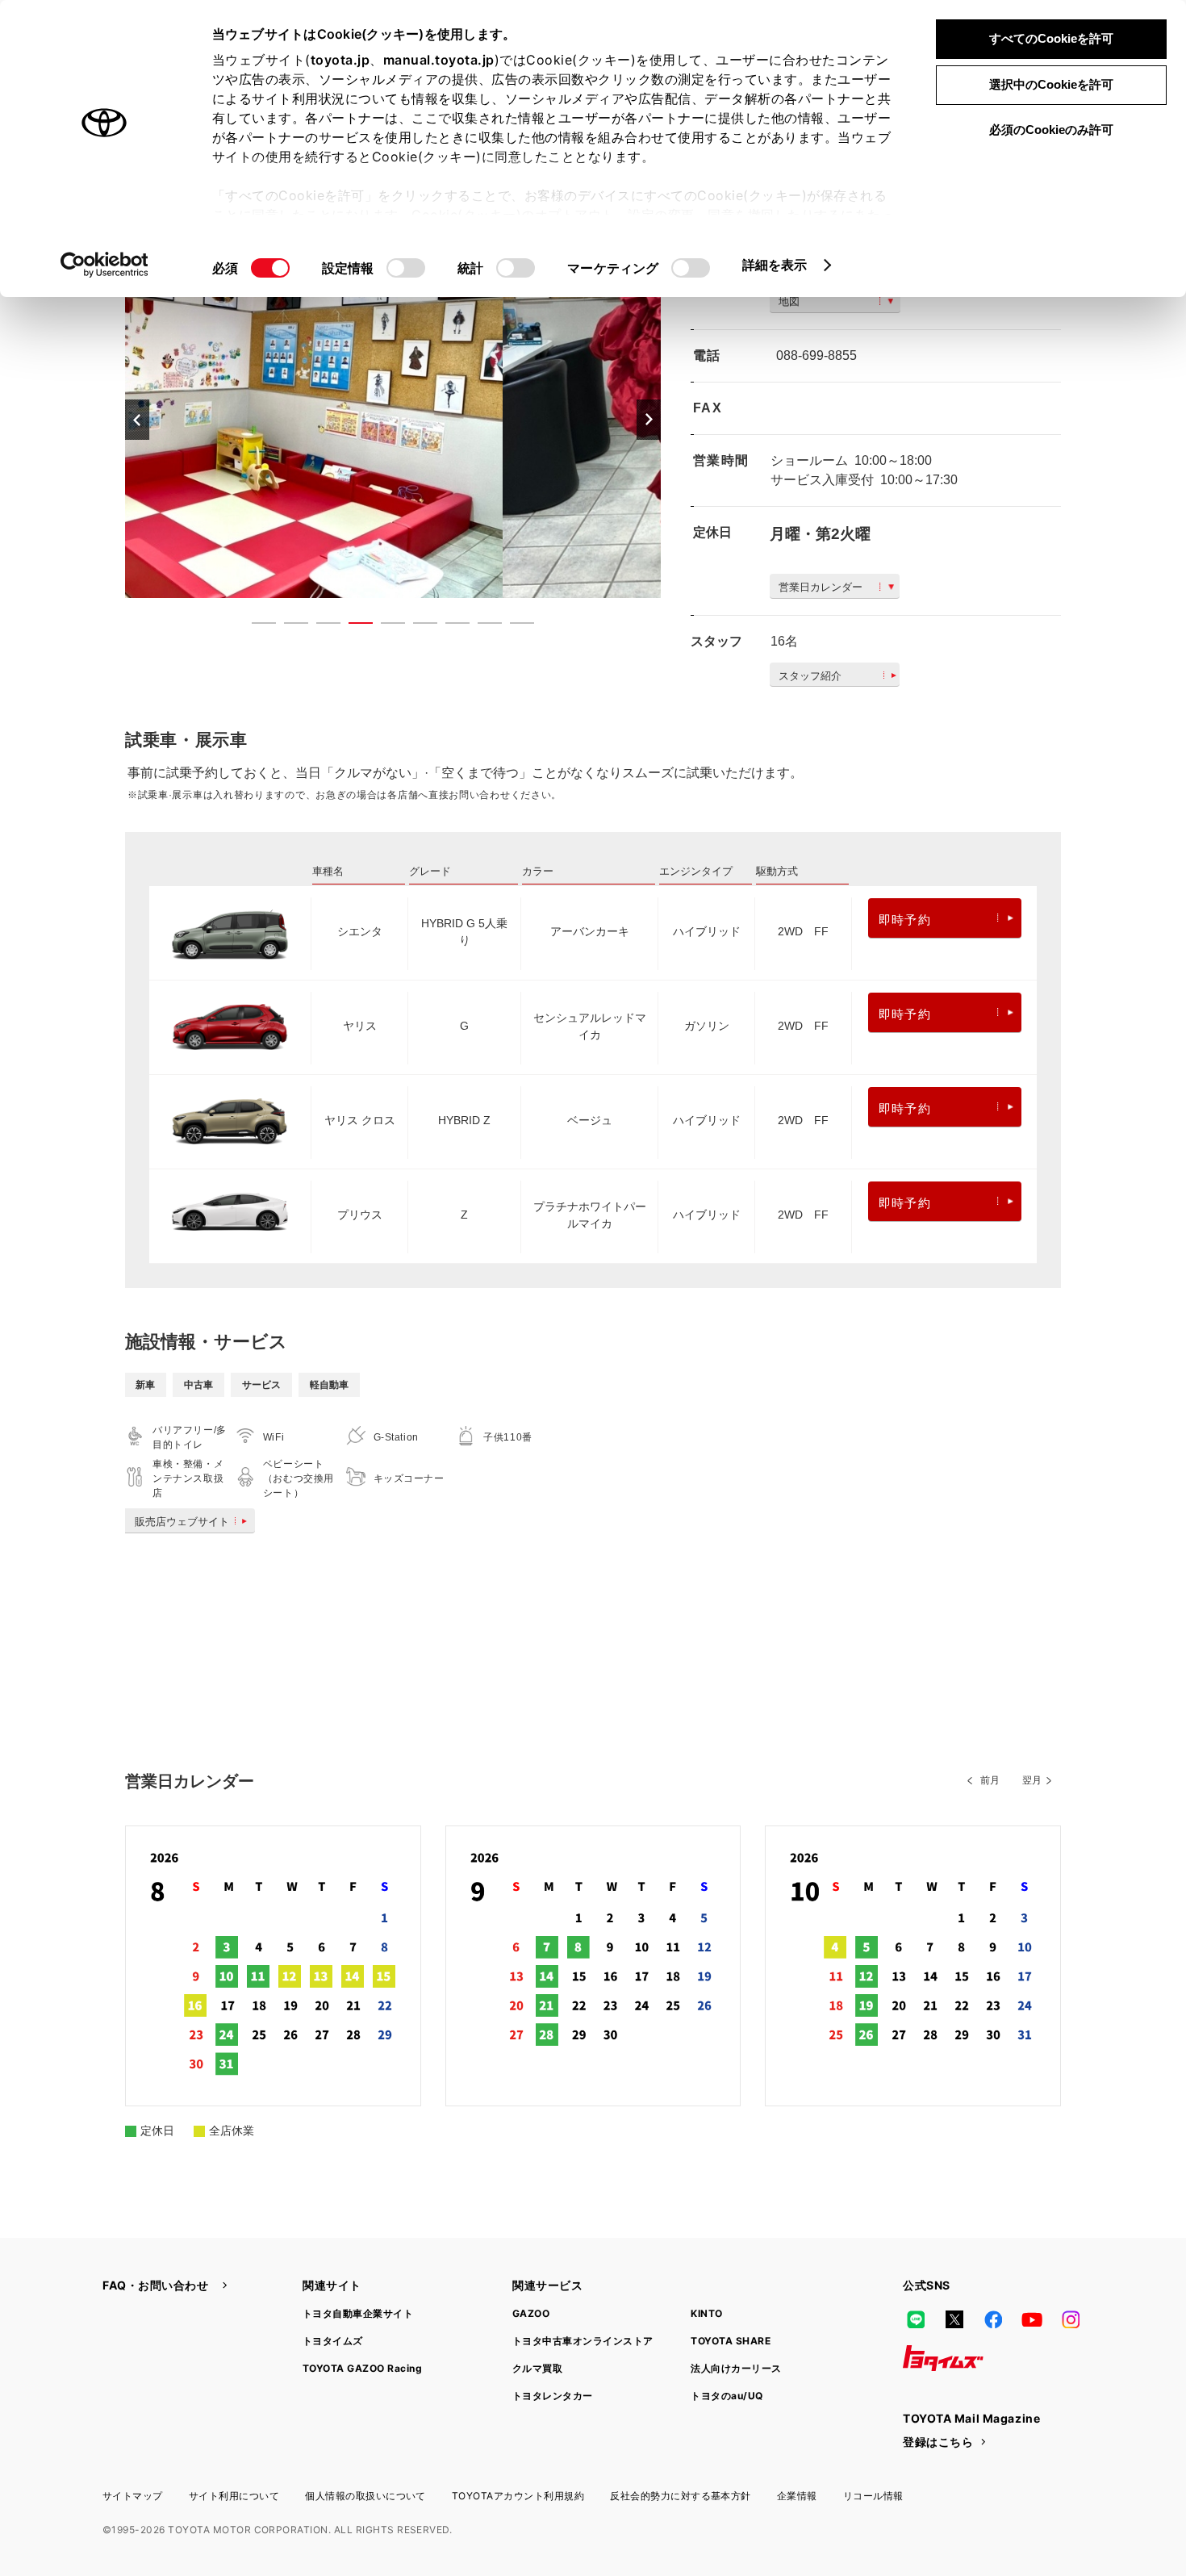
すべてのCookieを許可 (1051, 38)
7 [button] (449, 626)
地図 (789, 301)
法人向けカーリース (736, 2368)
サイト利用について (234, 2496)
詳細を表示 (775, 265)
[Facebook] (993, 2319)
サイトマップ (133, 2496)
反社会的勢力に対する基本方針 (681, 2496)
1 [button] (256, 626)
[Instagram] (1071, 2319)
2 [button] (288, 626)
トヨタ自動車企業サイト (358, 2313)
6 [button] (417, 626)
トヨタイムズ (333, 2341)
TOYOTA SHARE (731, 2341)
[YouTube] (1032, 2319)
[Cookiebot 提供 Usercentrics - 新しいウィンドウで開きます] (104, 265)
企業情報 (797, 2496)
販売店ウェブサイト (182, 1522)
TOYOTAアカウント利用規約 (518, 2496)
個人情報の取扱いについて (365, 2496)
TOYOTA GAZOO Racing (362, 2368)
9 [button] (514, 626)
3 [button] (320, 626)
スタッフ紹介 (810, 676)
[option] (393, 419)
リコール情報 (873, 2496)
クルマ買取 (537, 2368)
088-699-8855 (816, 355)
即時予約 (905, 920)
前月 (990, 1780)
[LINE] (916, 2319)
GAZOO (531, 2313)
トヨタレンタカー (553, 2396)
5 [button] (385, 626)
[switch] (406, 268)
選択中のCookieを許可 (1051, 84)
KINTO (706, 2313)
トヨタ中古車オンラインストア (583, 2341)
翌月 (1032, 1780)
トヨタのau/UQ (727, 2396)
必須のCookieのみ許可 (1051, 130)
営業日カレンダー (821, 587)
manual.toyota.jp (439, 60)
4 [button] (353, 626)
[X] (954, 2319)
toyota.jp (340, 60)
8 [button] (482, 626)
